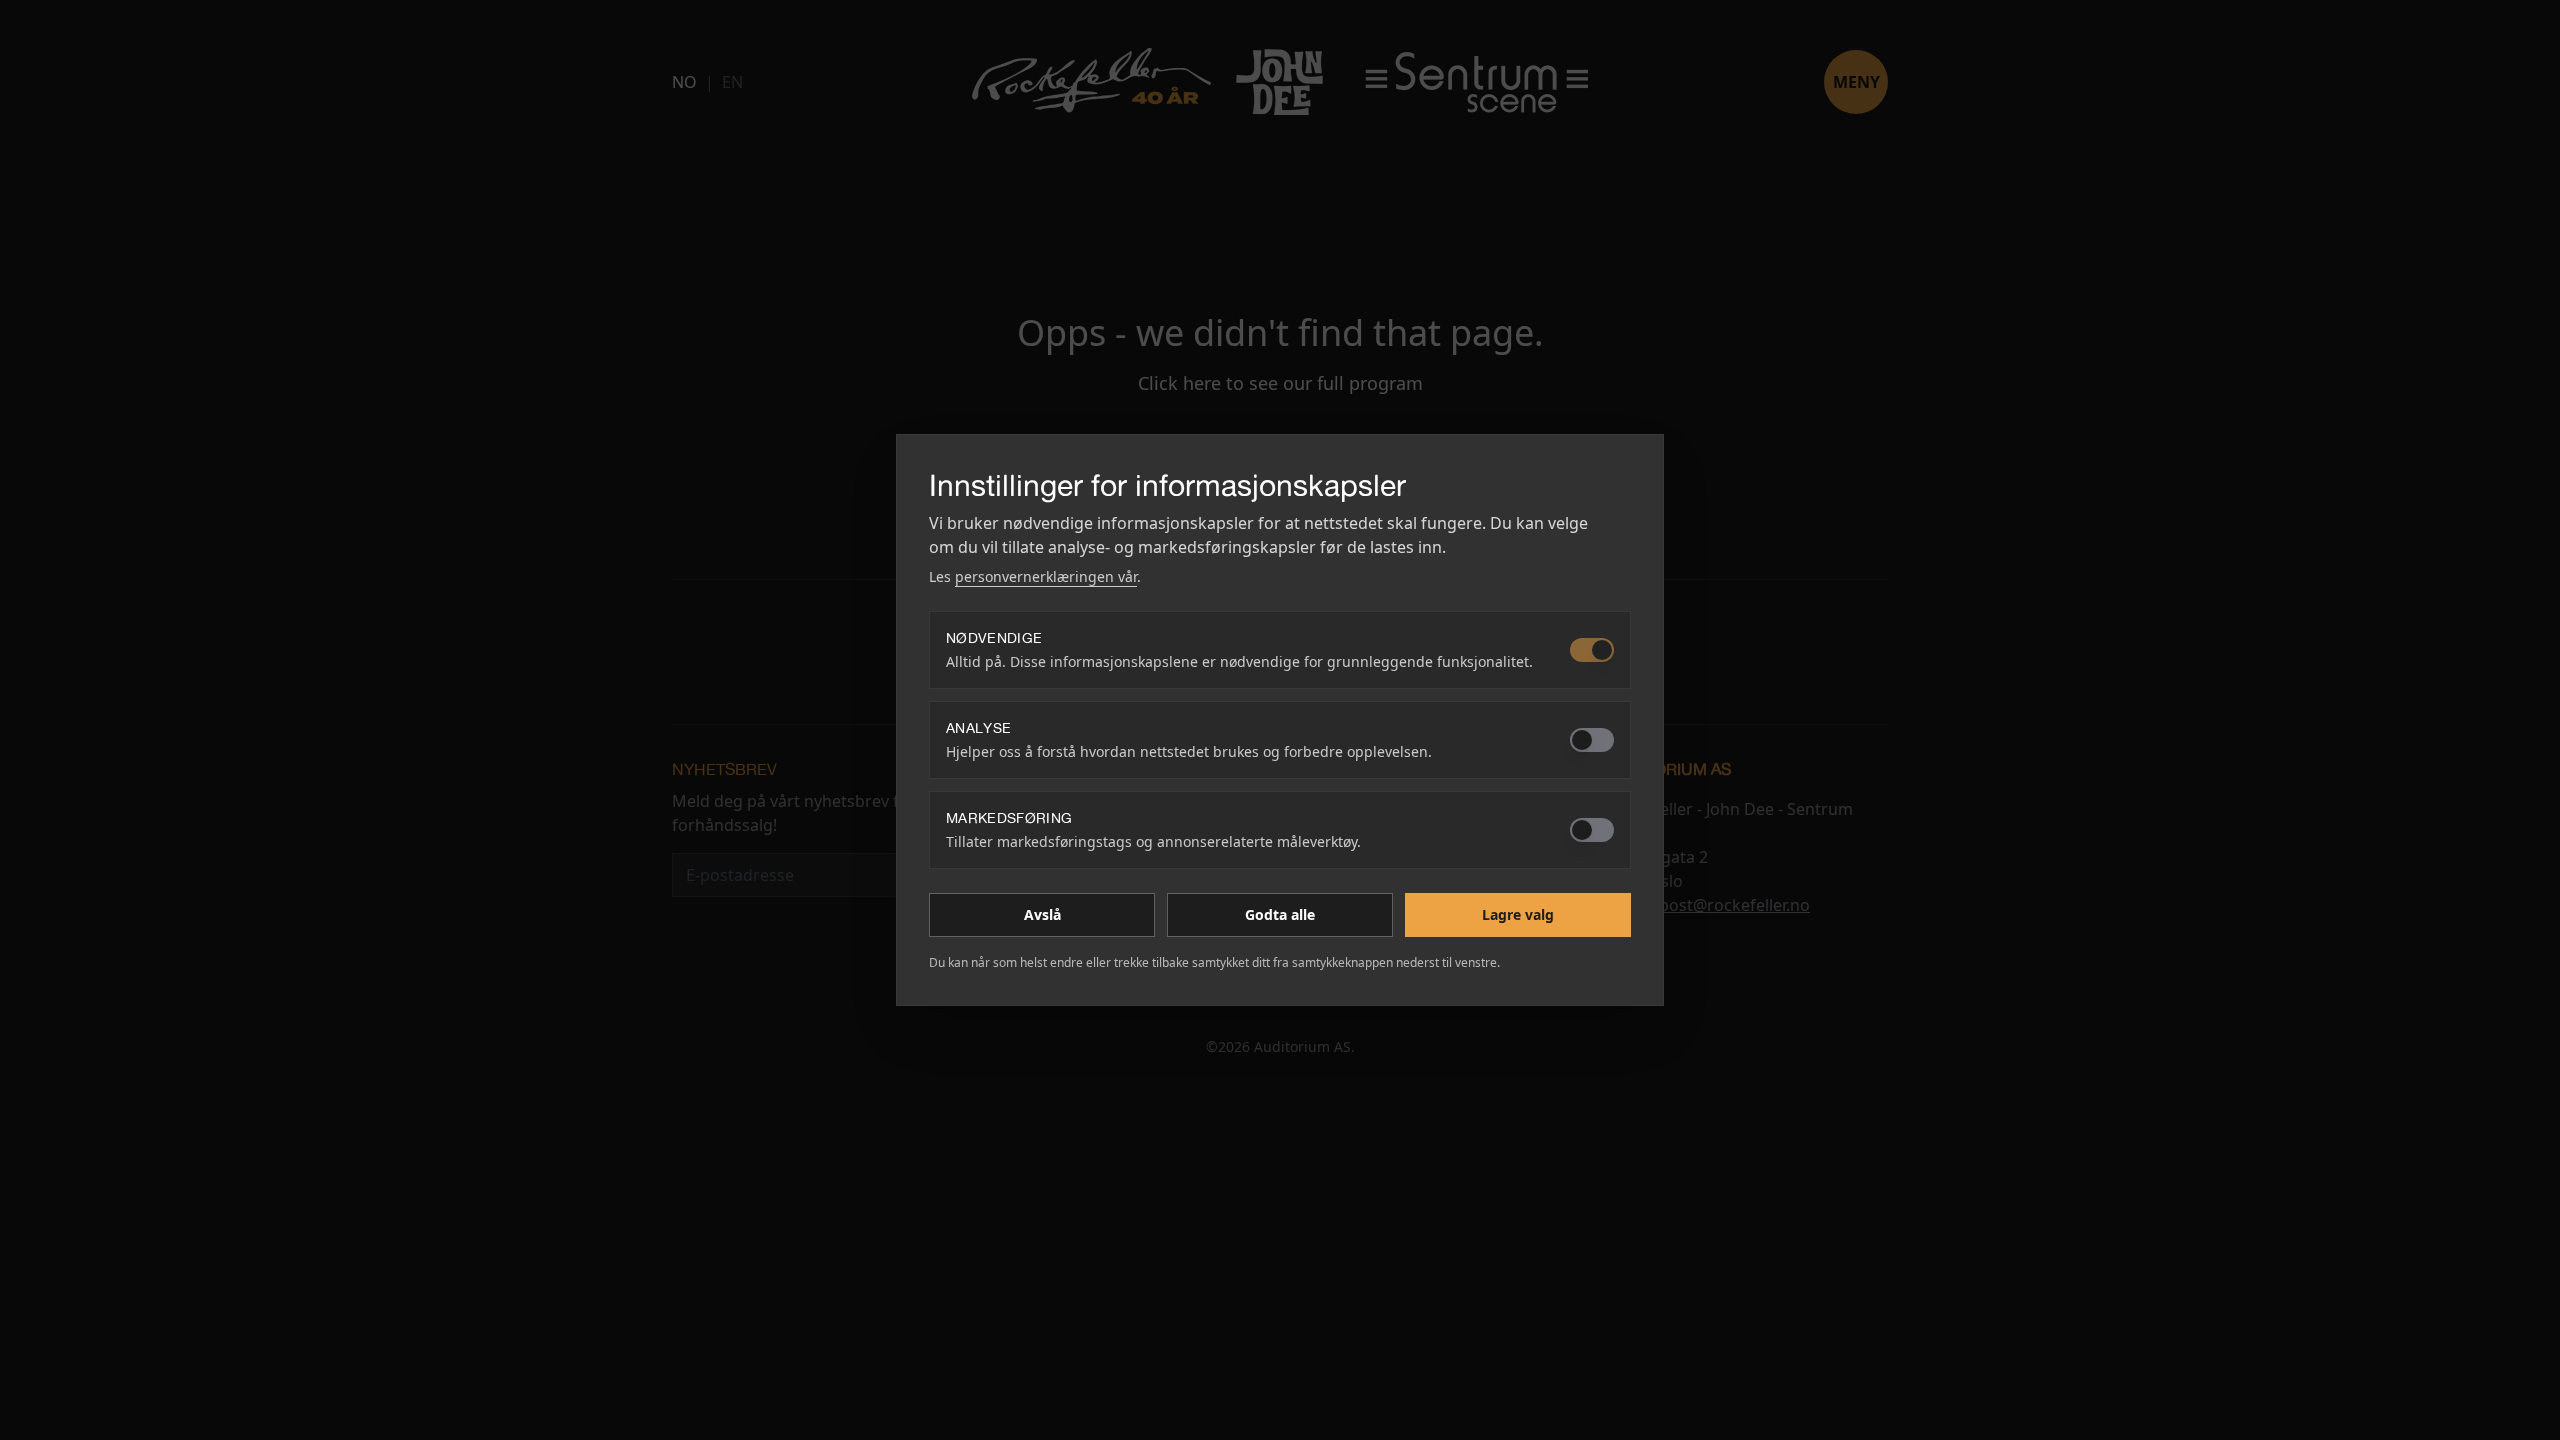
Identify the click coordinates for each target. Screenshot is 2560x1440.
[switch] (1592, 650)
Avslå (1042, 914)
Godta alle (1280, 914)
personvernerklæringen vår (1046, 576)
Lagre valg (1518, 914)
